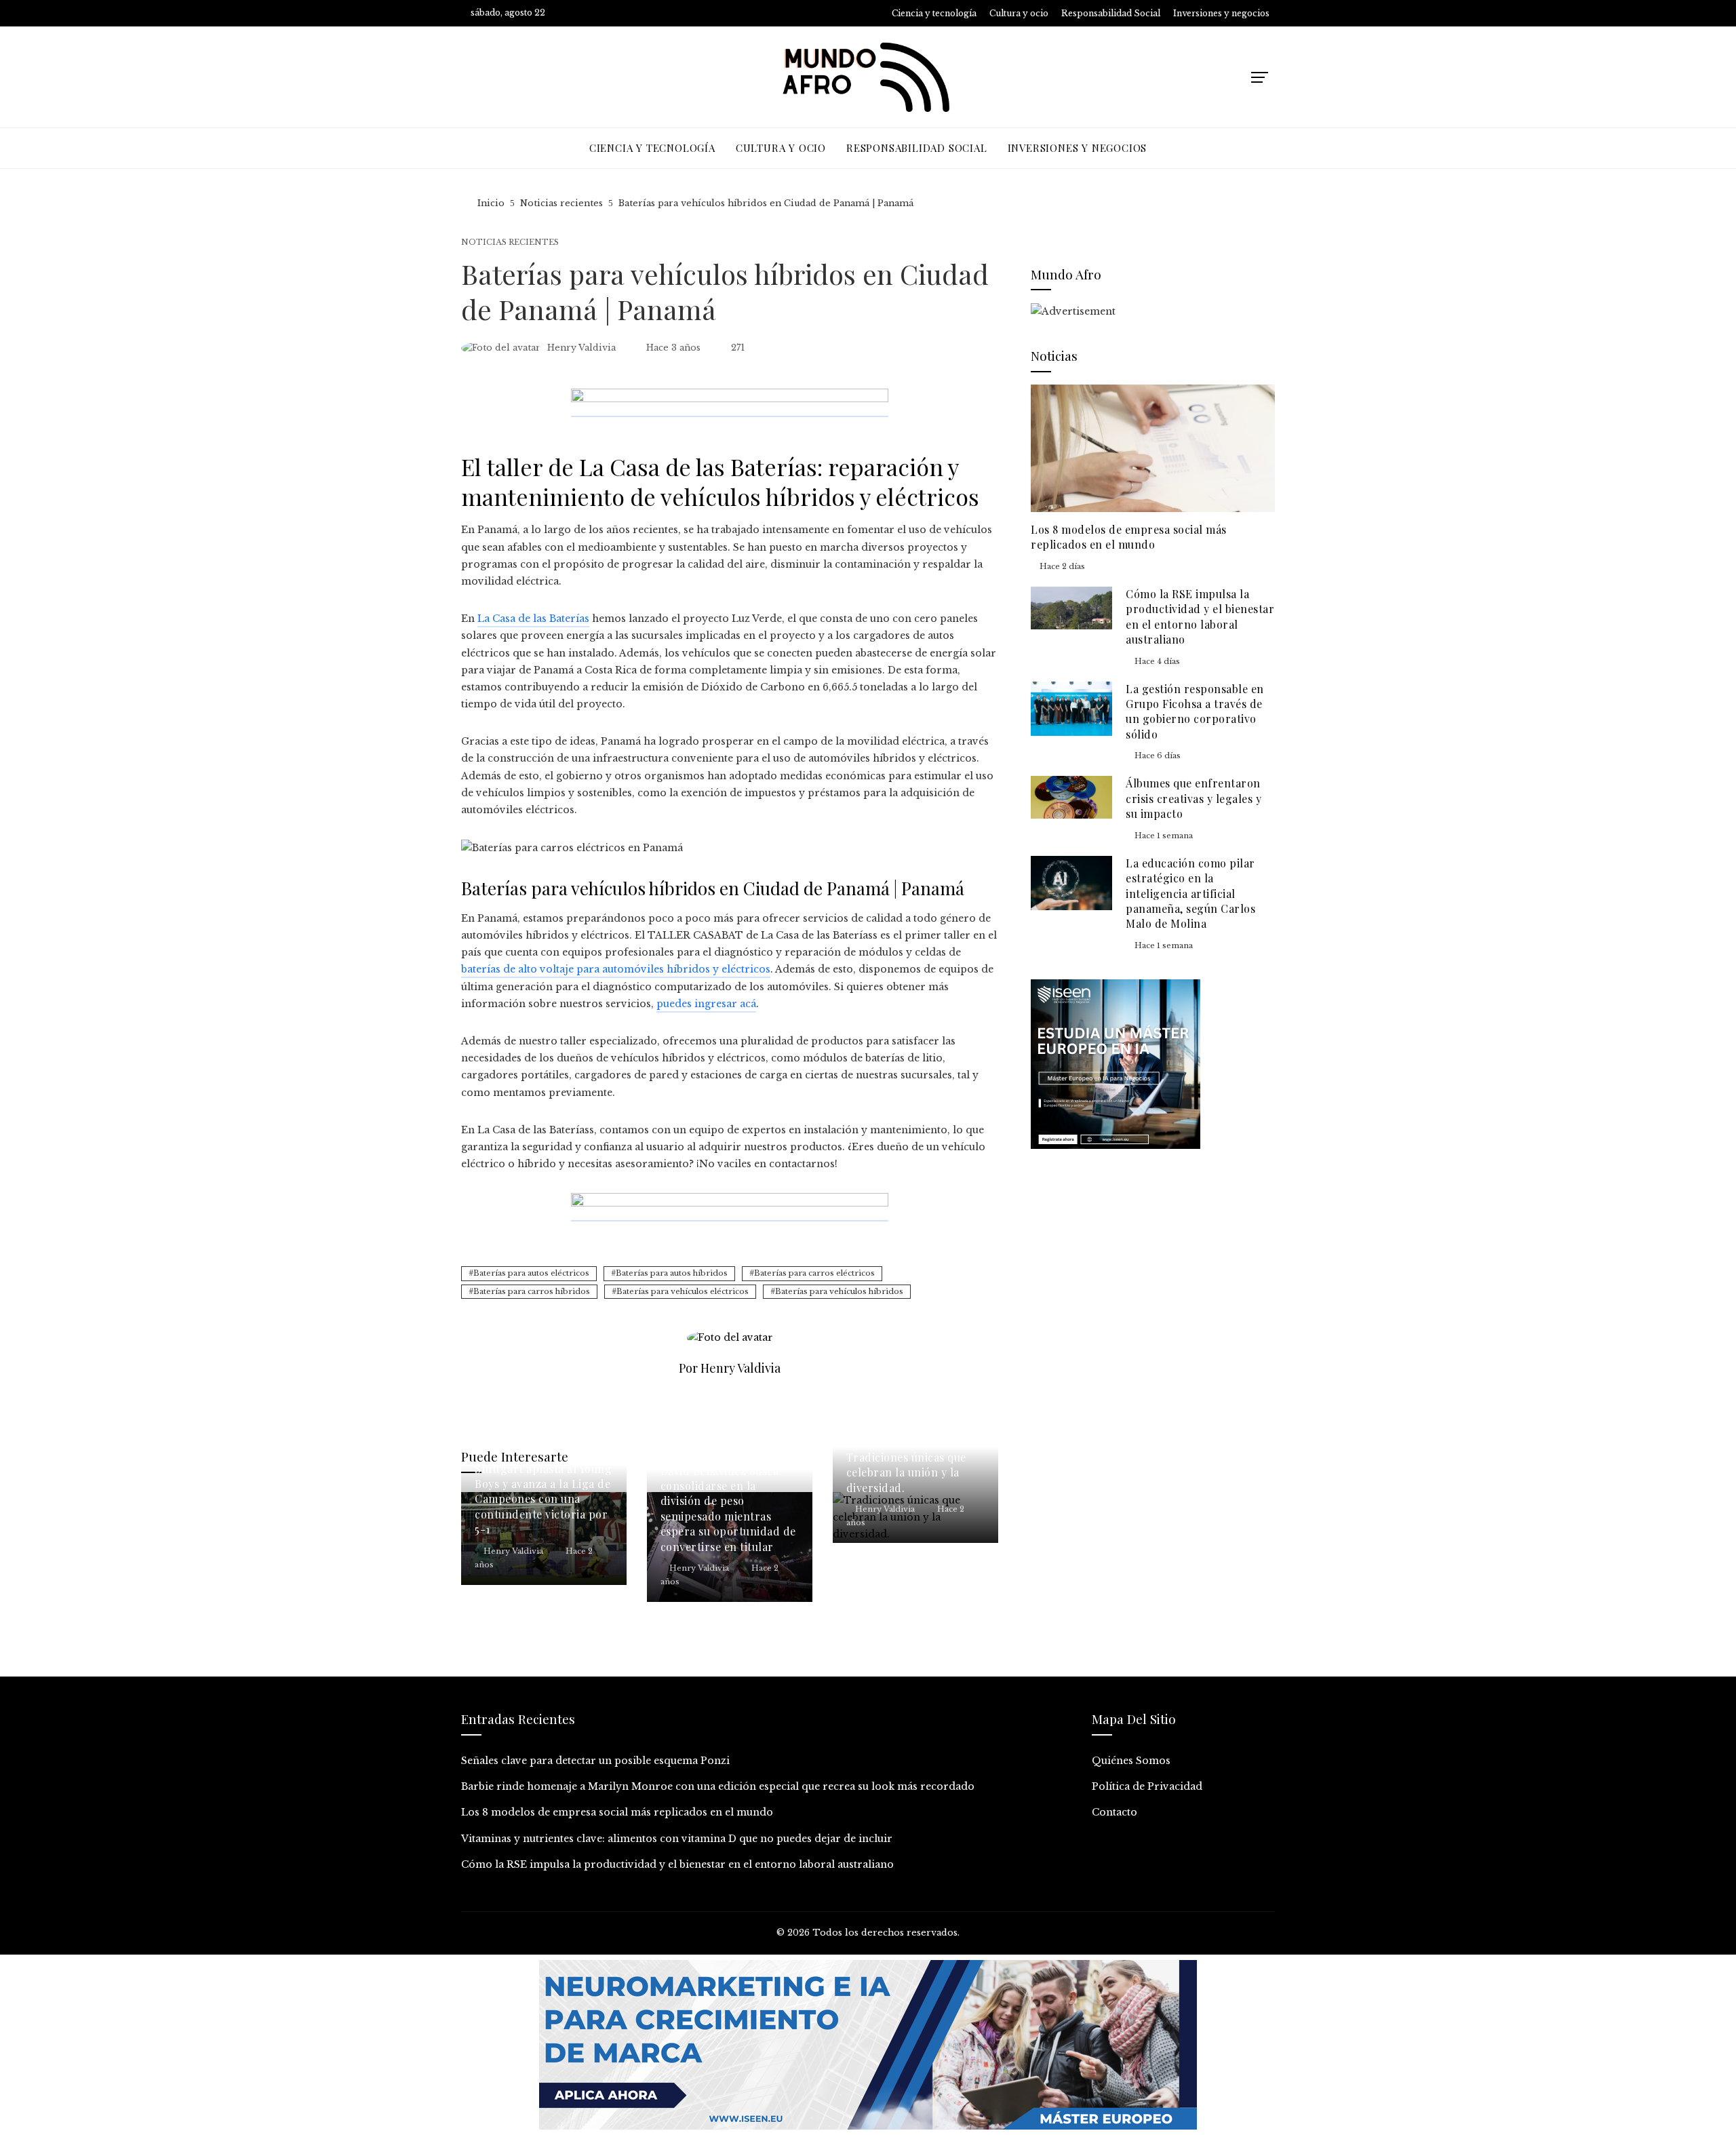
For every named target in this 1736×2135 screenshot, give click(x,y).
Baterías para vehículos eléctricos (683, 1291)
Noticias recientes (510, 242)
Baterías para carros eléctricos (814, 1273)
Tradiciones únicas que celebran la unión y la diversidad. (906, 1472)
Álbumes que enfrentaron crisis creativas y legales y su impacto (1193, 798)
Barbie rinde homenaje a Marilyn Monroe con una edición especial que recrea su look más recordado (718, 1786)
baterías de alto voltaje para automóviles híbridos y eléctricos (616, 969)
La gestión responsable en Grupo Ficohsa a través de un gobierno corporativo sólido (1195, 711)
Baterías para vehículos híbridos (839, 1291)
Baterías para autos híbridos (672, 1273)
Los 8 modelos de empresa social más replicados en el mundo (1129, 537)
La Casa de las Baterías (533, 619)
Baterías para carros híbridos (532, 1291)
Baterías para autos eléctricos (531, 1273)
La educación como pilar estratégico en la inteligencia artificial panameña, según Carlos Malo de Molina (1190, 894)
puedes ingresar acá (706, 1004)
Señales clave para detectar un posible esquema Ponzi (595, 1761)
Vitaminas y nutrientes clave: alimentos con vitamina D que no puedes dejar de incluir (677, 1839)
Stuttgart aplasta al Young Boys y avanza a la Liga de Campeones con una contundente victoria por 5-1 (543, 1499)
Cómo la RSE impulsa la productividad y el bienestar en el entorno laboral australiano (1200, 616)
